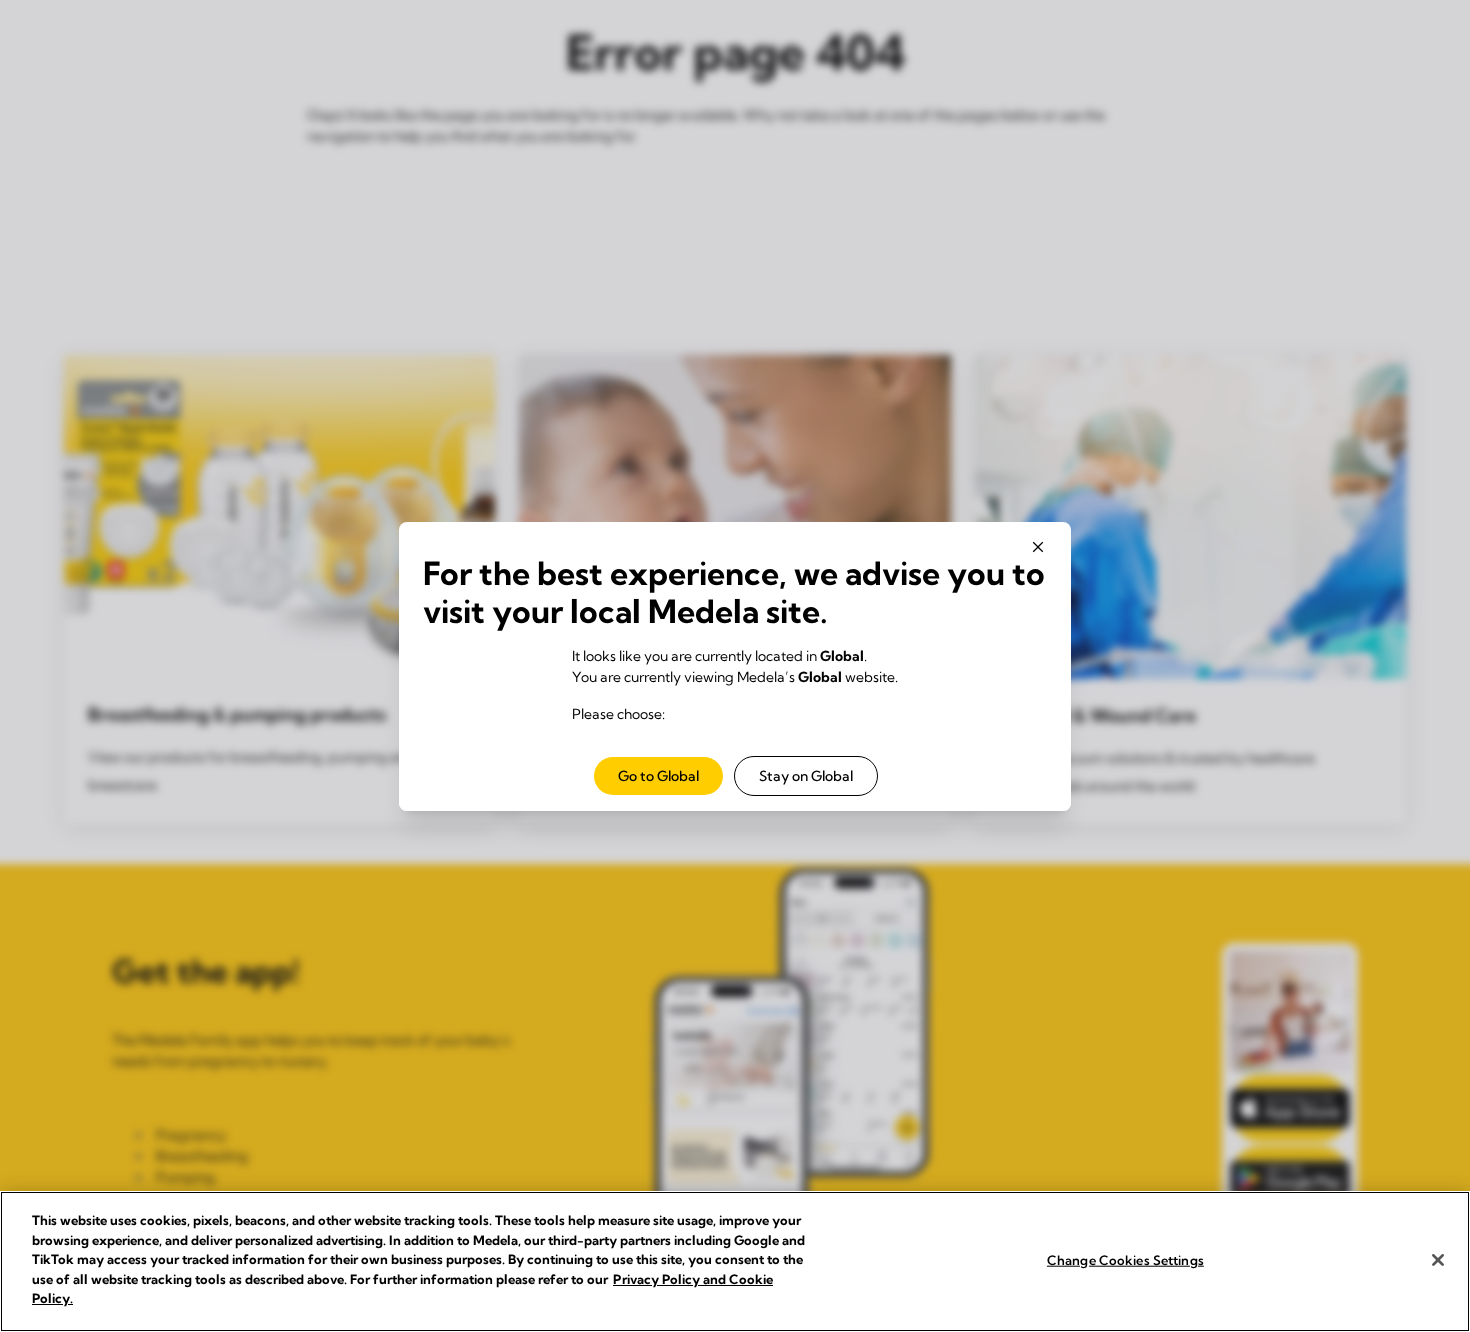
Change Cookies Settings (1125, 1259)
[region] (735, 1261)
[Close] (1438, 1260)
